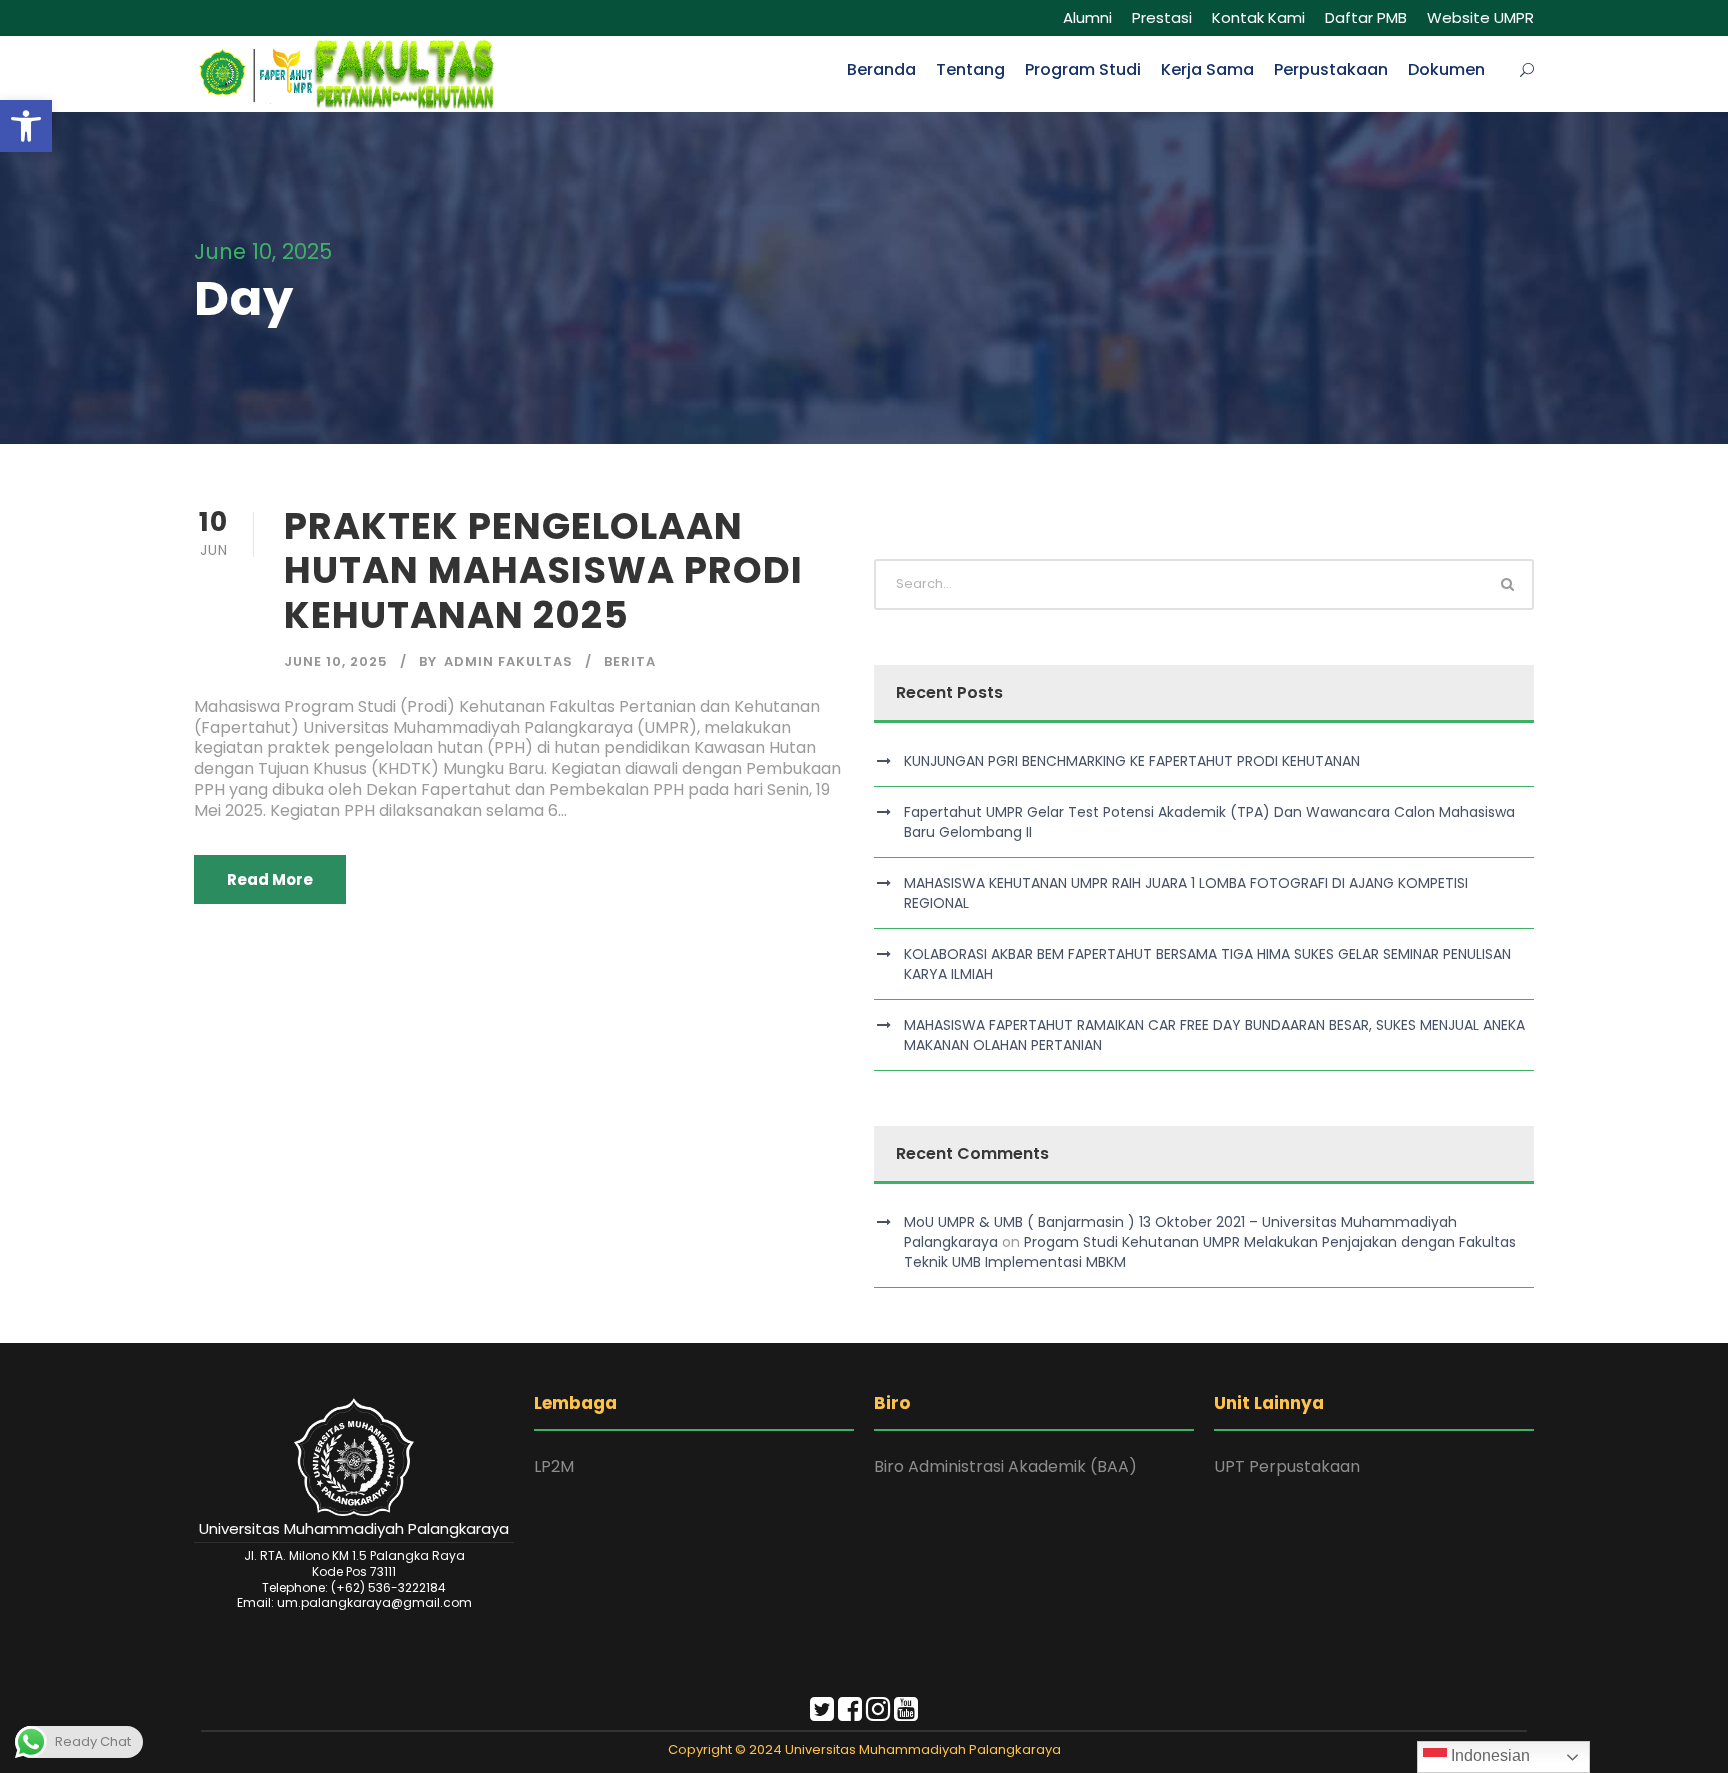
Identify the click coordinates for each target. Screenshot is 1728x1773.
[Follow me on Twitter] (822, 1713)
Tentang (970, 69)
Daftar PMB (1366, 17)
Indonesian (1488, 1755)
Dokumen (1446, 69)
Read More (270, 879)
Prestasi (1162, 17)
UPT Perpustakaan (1287, 1466)
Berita (630, 661)
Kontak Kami (1258, 17)
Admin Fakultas (508, 661)
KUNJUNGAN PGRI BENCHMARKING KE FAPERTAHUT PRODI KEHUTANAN (1132, 761)
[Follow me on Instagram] (878, 1713)
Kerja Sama (1207, 69)
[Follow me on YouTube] (906, 1713)
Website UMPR (1480, 17)
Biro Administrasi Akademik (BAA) (1005, 1466)
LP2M (554, 1466)
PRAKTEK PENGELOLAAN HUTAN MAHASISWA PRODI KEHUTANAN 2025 (543, 570)
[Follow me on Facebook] (850, 1713)
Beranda (881, 69)
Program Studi (1083, 69)
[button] (26, 126)
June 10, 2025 (336, 661)
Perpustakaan (1331, 69)
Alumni (1087, 17)
